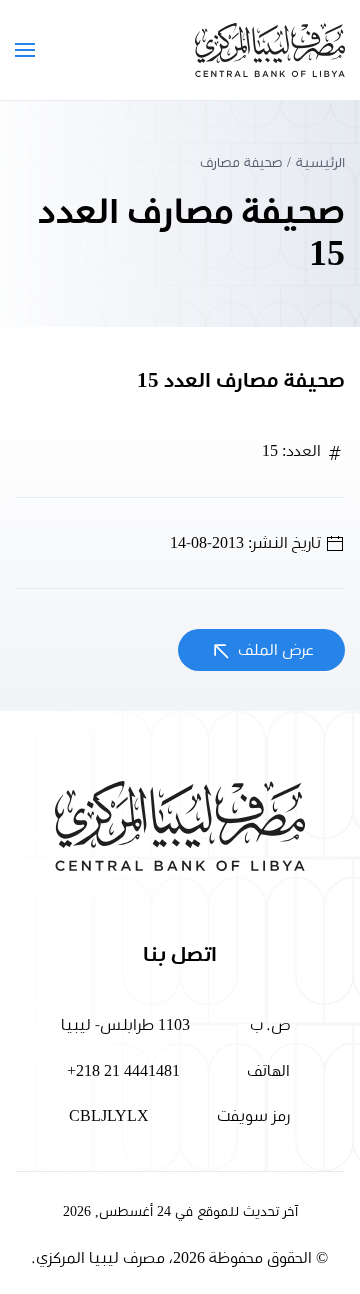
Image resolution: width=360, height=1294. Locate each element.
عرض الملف (274, 650)
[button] (25, 50)
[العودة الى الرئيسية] (270, 50)
